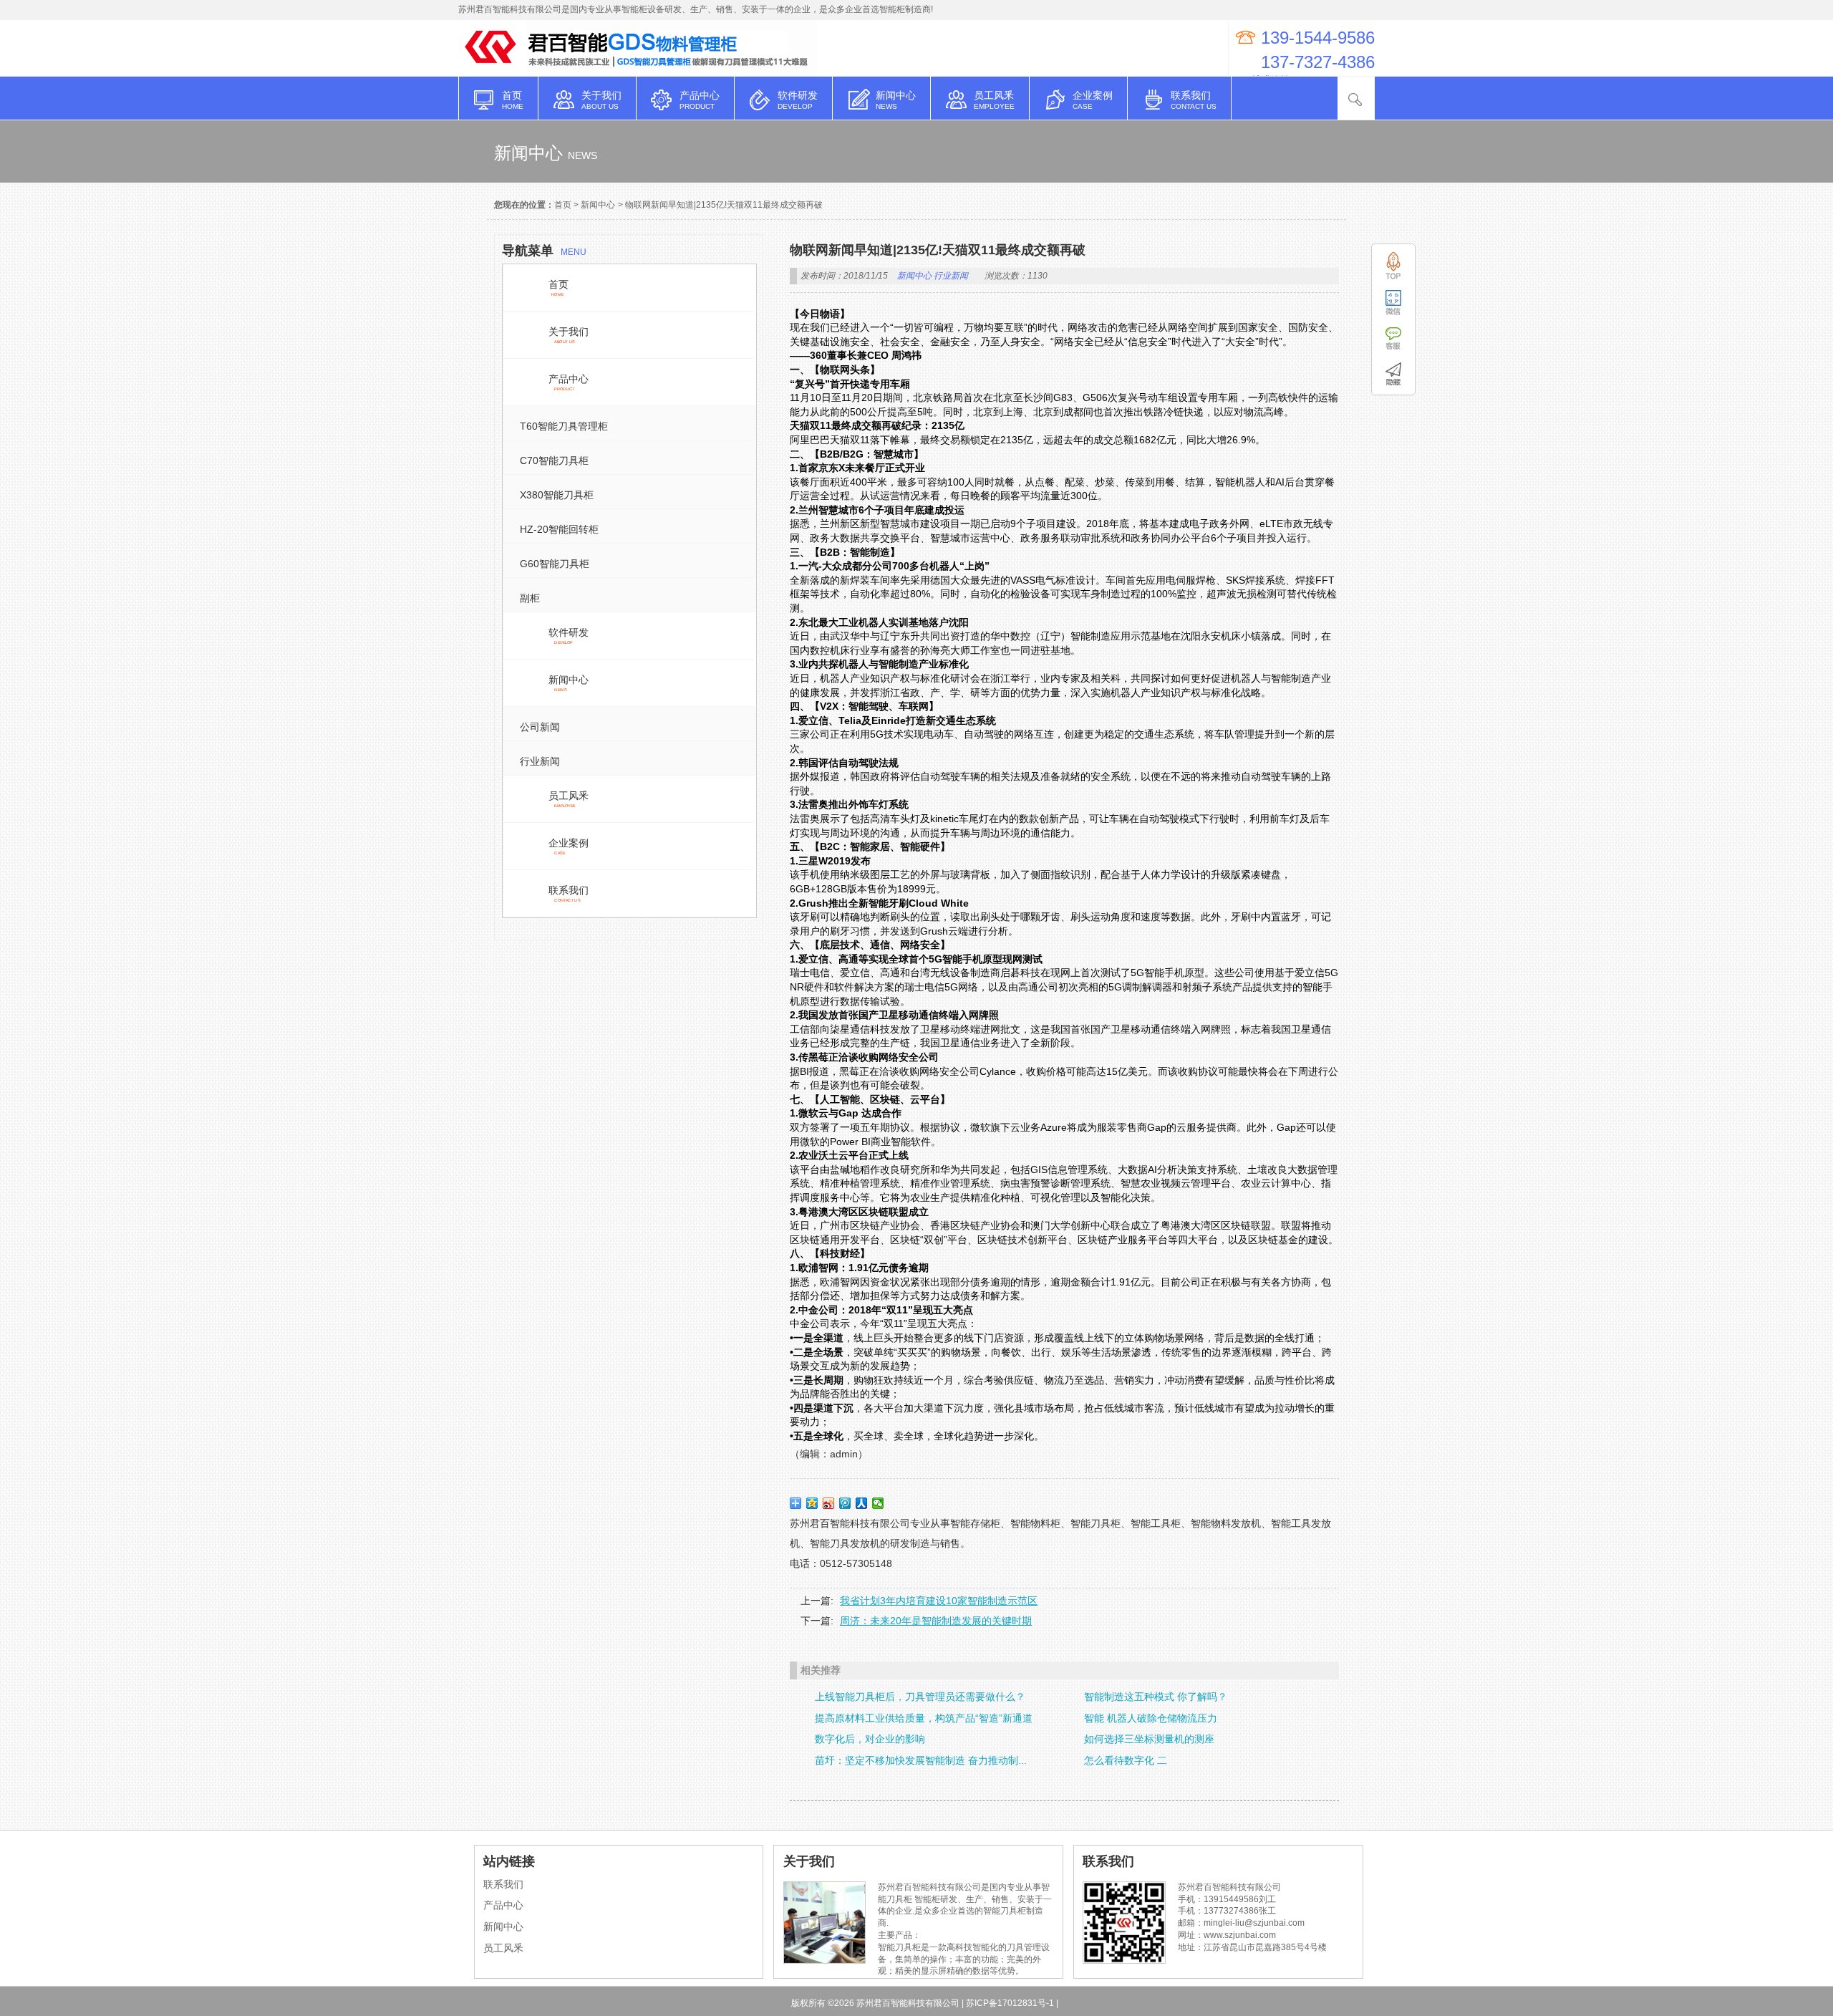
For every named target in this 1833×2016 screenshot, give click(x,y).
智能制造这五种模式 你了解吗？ (1156, 1697)
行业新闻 (951, 276)
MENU (544, 251)
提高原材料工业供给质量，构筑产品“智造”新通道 (924, 1718)
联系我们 (503, 1884)
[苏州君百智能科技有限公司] (493, 69)
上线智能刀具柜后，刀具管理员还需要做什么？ (920, 1697)
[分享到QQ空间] (812, 1503)
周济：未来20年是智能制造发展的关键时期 (936, 1621)
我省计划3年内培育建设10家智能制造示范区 (939, 1601)
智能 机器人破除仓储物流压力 (1151, 1718)
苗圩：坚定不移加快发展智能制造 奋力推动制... (921, 1760)
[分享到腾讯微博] (845, 1503)
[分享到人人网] (862, 1503)
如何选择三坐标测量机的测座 (1149, 1739)
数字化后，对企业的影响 (870, 1739)
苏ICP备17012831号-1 (1010, 2003)
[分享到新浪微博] (829, 1503)
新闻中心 (598, 205)
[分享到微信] (878, 1503)
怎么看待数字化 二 (1126, 1760)
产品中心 (503, 1905)
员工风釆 (503, 1948)
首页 (563, 205)
